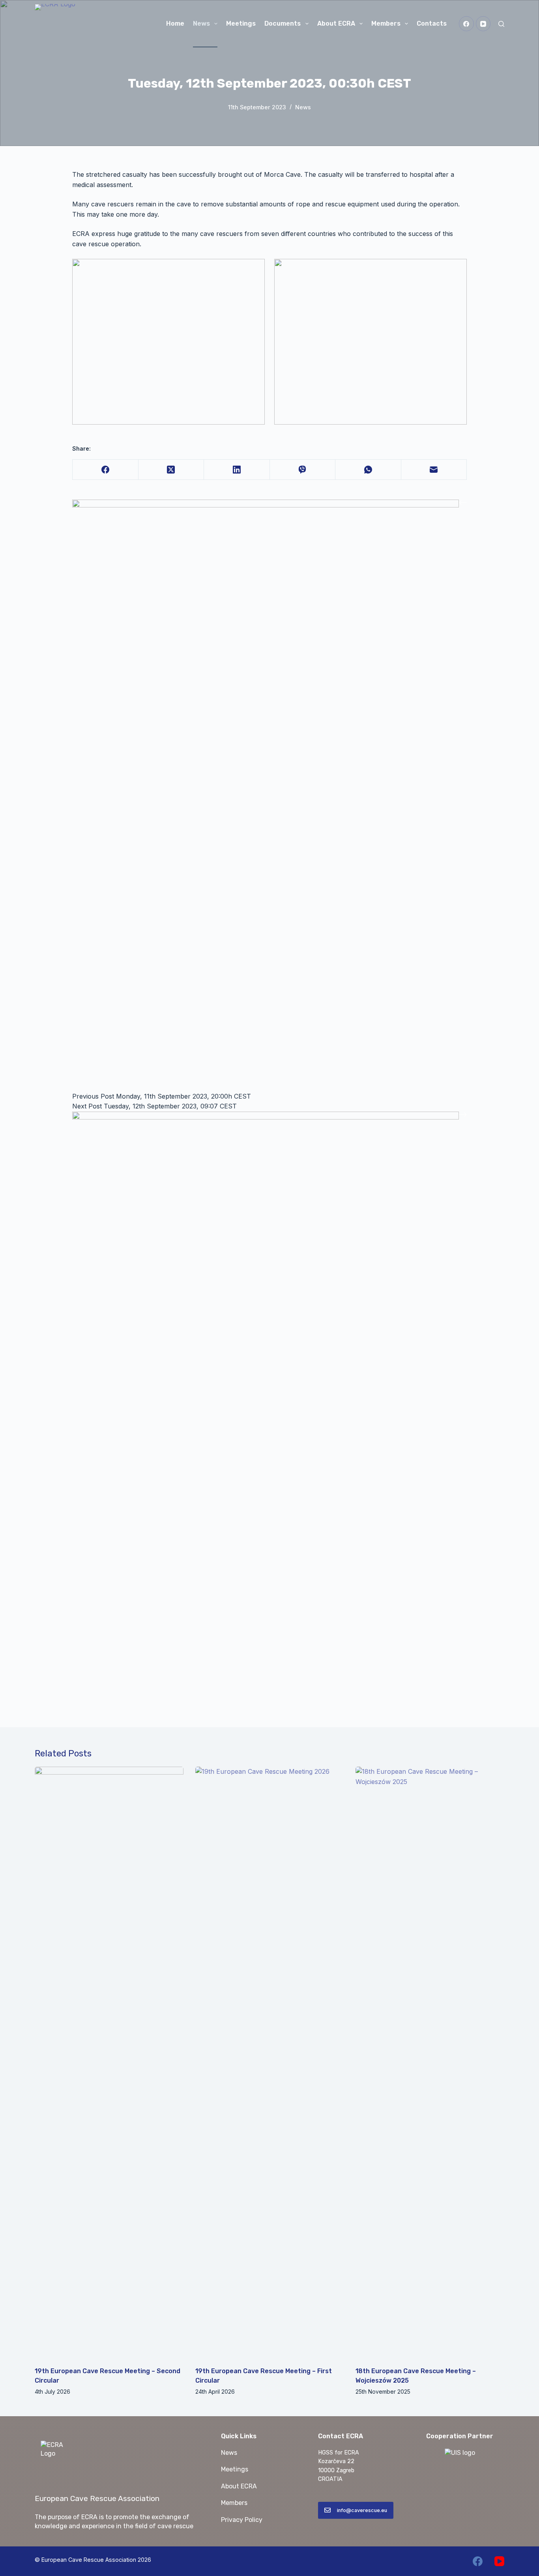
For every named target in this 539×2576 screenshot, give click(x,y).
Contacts (432, 23)
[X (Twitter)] (171, 470)
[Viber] (303, 470)
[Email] (434, 470)
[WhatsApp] (368, 470)
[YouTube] (483, 24)
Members (386, 23)
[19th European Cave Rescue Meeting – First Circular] (270, 2063)
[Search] (501, 24)
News (201, 23)
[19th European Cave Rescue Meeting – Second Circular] (109, 2063)
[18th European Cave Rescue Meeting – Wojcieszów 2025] (430, 2063)
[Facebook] (466, 24)
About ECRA (336, 23)
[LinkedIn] (237, 470)
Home (175, 23)
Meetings (241, 23)
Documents (283, 23)
